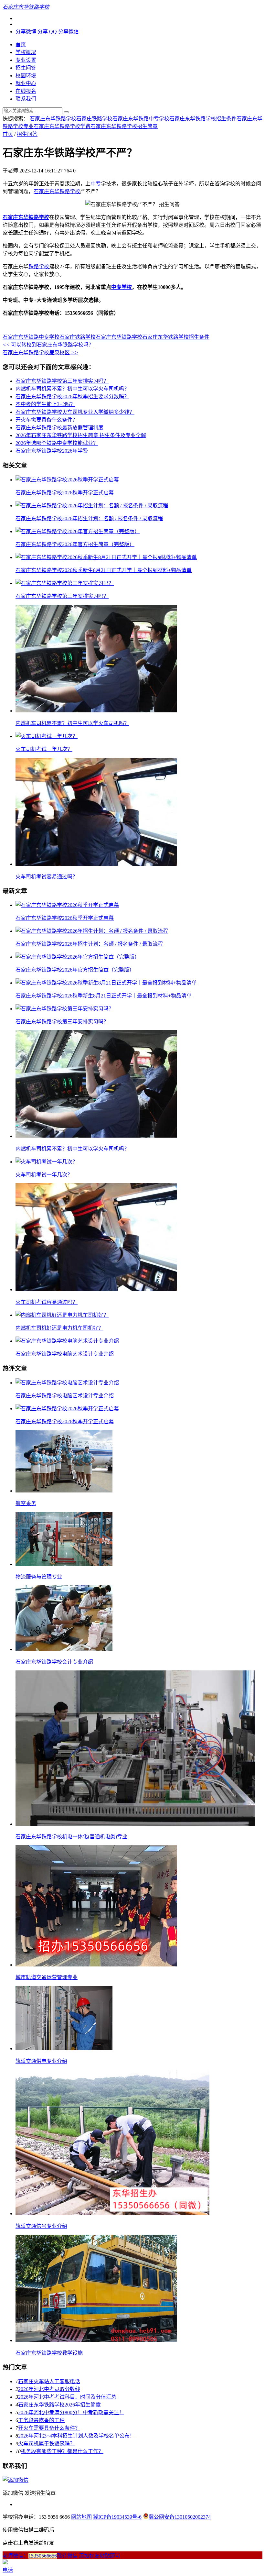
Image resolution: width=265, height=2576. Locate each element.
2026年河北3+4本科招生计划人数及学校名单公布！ (76, 2436)
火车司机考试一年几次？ (44, 749)
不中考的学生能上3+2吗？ (45, 404)
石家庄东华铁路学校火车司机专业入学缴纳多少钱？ (75, 412)
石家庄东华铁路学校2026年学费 (52, 451)
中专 (96, 184)
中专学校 (122, 287)
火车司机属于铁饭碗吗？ (47, 2444)
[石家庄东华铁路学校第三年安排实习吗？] (65, 583)
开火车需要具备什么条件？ (47, 420)
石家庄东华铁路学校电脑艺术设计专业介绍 (65, 1354)
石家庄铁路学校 (94, 119)
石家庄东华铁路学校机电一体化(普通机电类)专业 (71, 1837)
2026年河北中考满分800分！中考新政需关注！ (71, 2412)
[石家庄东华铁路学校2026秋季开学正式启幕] (67, 480)
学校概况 (26, 52)
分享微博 (26, 32)
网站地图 (81, 2517)
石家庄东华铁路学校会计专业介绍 (54, 1662)
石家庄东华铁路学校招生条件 (203, 119)
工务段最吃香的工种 (41, 2420)
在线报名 (26, 91)
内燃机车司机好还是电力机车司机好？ (59, 1328)
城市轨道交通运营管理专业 (47, 1977)
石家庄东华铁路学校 (53, 119)
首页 (21, 44)
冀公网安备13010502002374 (180, 2517)
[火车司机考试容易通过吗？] (96, 864)
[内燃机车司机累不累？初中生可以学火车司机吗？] (96, 711)
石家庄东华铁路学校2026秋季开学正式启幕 (65, 493)
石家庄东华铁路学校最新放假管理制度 (59, 428)
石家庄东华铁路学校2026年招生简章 (59, 2405)
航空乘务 (26, 1503)
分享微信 (69, 32)
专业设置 (26, 60)
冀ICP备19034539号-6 (117, 2517)
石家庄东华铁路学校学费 (62, 126)
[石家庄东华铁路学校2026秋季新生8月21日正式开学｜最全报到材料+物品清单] (106, 557)
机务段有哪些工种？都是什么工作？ (62, 2451)
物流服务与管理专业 (39, 1577)
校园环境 (26, 76)
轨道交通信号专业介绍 (41, 2226)
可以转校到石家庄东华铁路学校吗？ (48, 345)
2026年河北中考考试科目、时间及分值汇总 (67, 2397)
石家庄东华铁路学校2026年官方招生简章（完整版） (75, 544)
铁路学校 (39, 266)
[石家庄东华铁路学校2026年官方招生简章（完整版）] (78, 531)
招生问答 (26, 68)
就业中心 (26, 83)
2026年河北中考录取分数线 (49, 2389)
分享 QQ (47, 32)
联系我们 (26, 99)
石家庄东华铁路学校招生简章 (124, 126)
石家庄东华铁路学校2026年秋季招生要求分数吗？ (72, 396)
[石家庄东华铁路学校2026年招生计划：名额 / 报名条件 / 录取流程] (92, 506)
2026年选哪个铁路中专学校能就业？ (57, 443)
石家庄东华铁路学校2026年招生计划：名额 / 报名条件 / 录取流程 (89, 518)
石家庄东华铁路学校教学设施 (49, 2353)
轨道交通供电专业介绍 (41, 2061)
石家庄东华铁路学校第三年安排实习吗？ (62, 381)
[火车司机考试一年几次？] (47, 736)
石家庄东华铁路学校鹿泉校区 (40, 352)
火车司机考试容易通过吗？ (47, 877)
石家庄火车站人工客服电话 (49, 2381)
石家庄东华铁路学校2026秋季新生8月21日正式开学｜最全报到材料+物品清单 (104, 570)
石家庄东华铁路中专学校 (141, 119)
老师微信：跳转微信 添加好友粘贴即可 (61, 2556)
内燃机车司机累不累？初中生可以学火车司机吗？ (72, 389)
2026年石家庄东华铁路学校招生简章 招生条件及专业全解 (81, 435)
